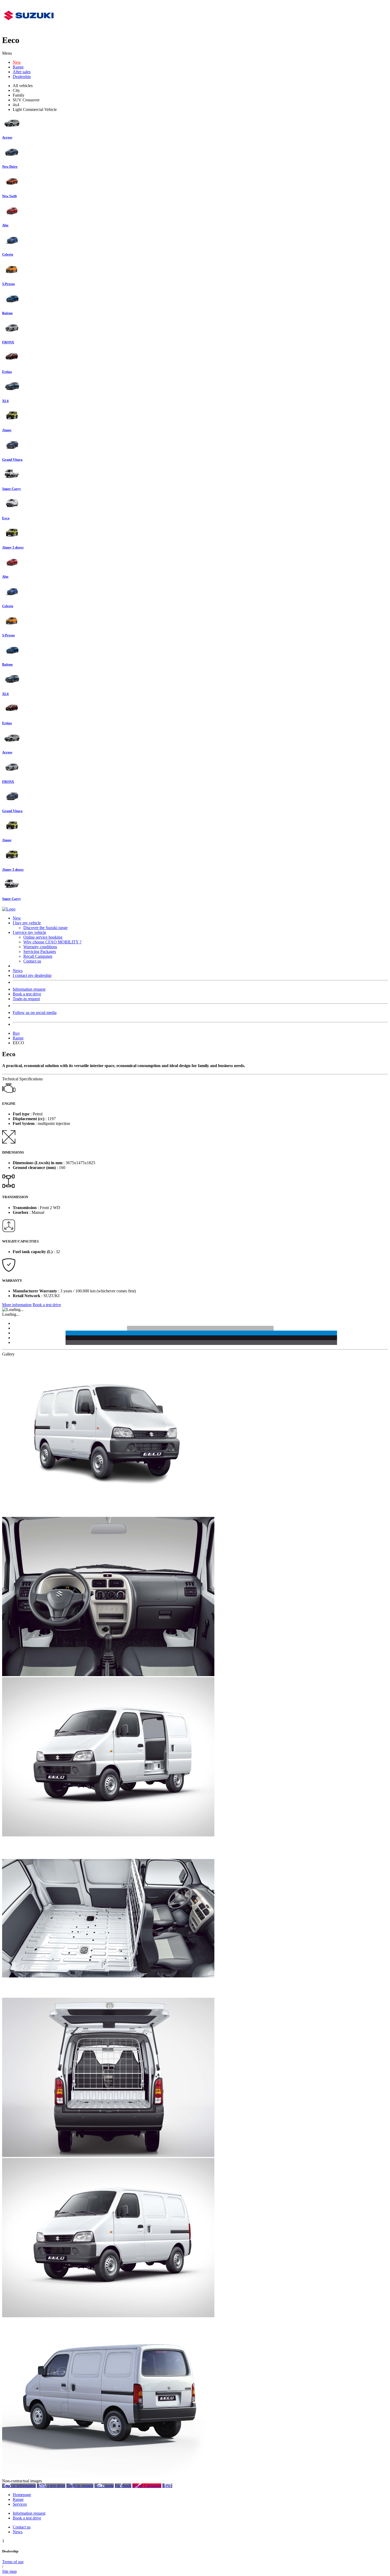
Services (20, 2504)
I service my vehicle (29, 932)
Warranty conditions (40, 947)
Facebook (123, 2486)
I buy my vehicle (27, 923)
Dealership (22, 77)
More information (17, 1305)
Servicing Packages (40, 952)
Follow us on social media (35, 1013)
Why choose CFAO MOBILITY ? (52, 942)
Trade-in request (26, 999)
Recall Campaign (38, 956)
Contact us (32, 961)
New (17, 62)
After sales (22, 72)
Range (18, 67)
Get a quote (104, 2486)
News (18, 971)
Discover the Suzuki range (45, 928)
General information (19, 2486)
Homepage (22, 2495)
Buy (16, 1033)
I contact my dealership (32, 975)
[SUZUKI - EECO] (108, 1514)
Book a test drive (27, 994)
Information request (29, 989)
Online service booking (43, 937)
